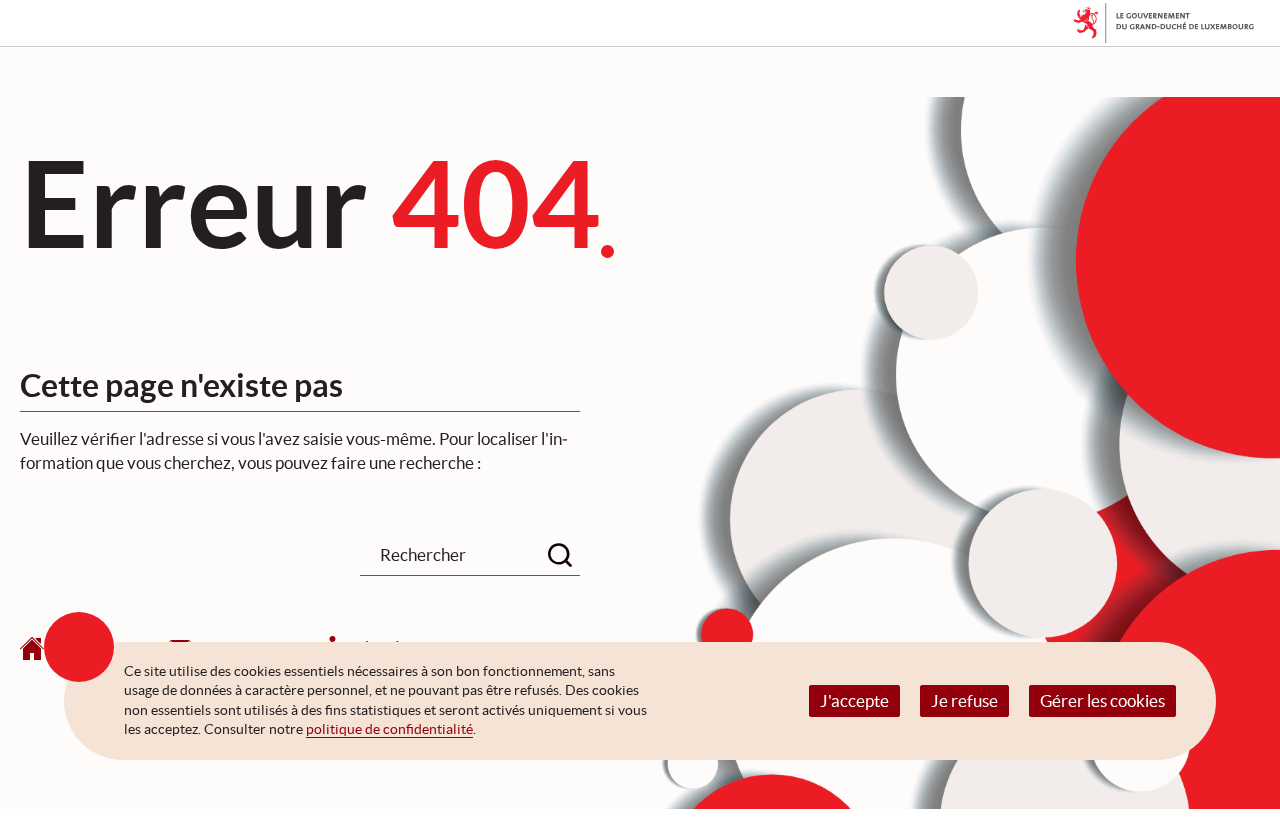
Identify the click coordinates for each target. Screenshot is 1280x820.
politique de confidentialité (389, 729)
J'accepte (854, 700)
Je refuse (964, 700)
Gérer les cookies (1102, 700)
